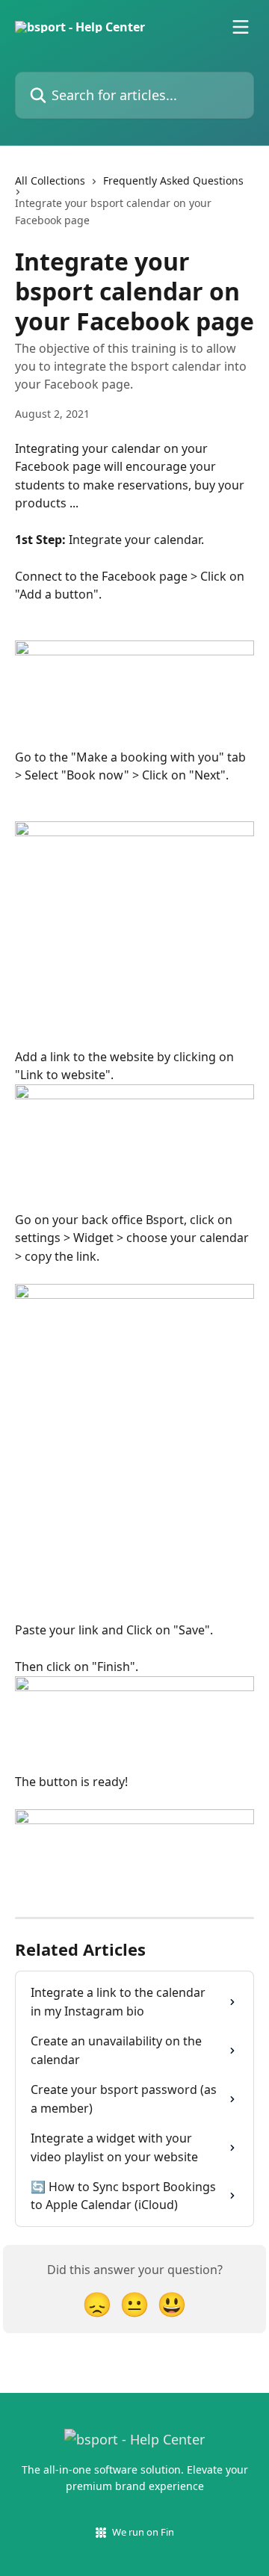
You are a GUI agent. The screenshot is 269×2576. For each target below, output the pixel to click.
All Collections (50, 180)
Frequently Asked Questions (173, 180)
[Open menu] (241, 27)
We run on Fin (143, 2532)
